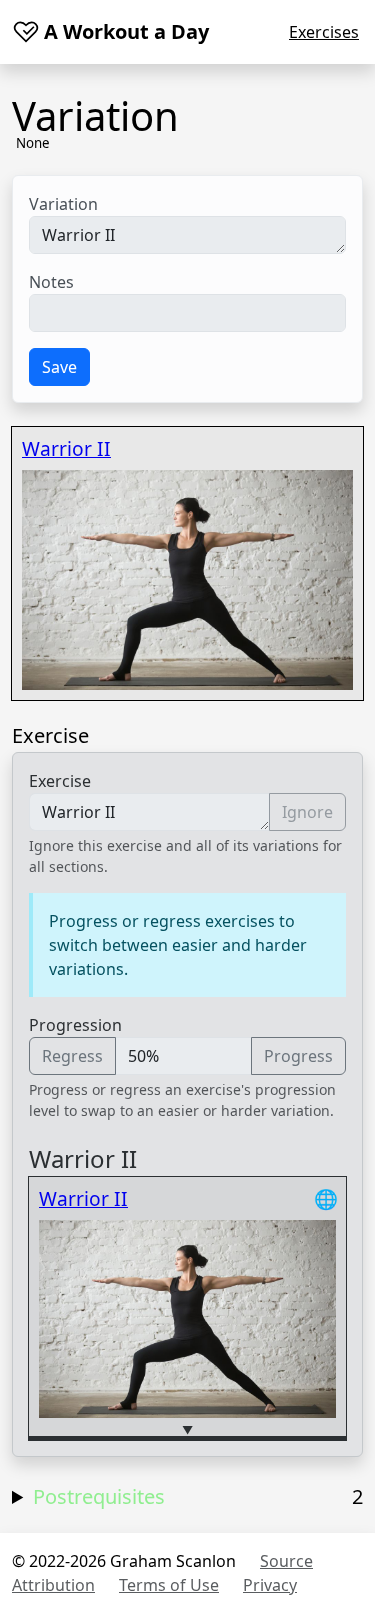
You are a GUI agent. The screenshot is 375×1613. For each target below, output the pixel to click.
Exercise (60, 781)
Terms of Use (169, 1585)
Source (286, 1561)
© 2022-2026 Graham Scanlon (124, 1561)
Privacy (270, 1585)
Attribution (53, 1585)
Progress (298, 1056)
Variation (63, 204)
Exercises (324, 32)
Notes (51, 282)
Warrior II (66, 448)
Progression (75, 1025)
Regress (72, 1056)
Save (59, 367)
